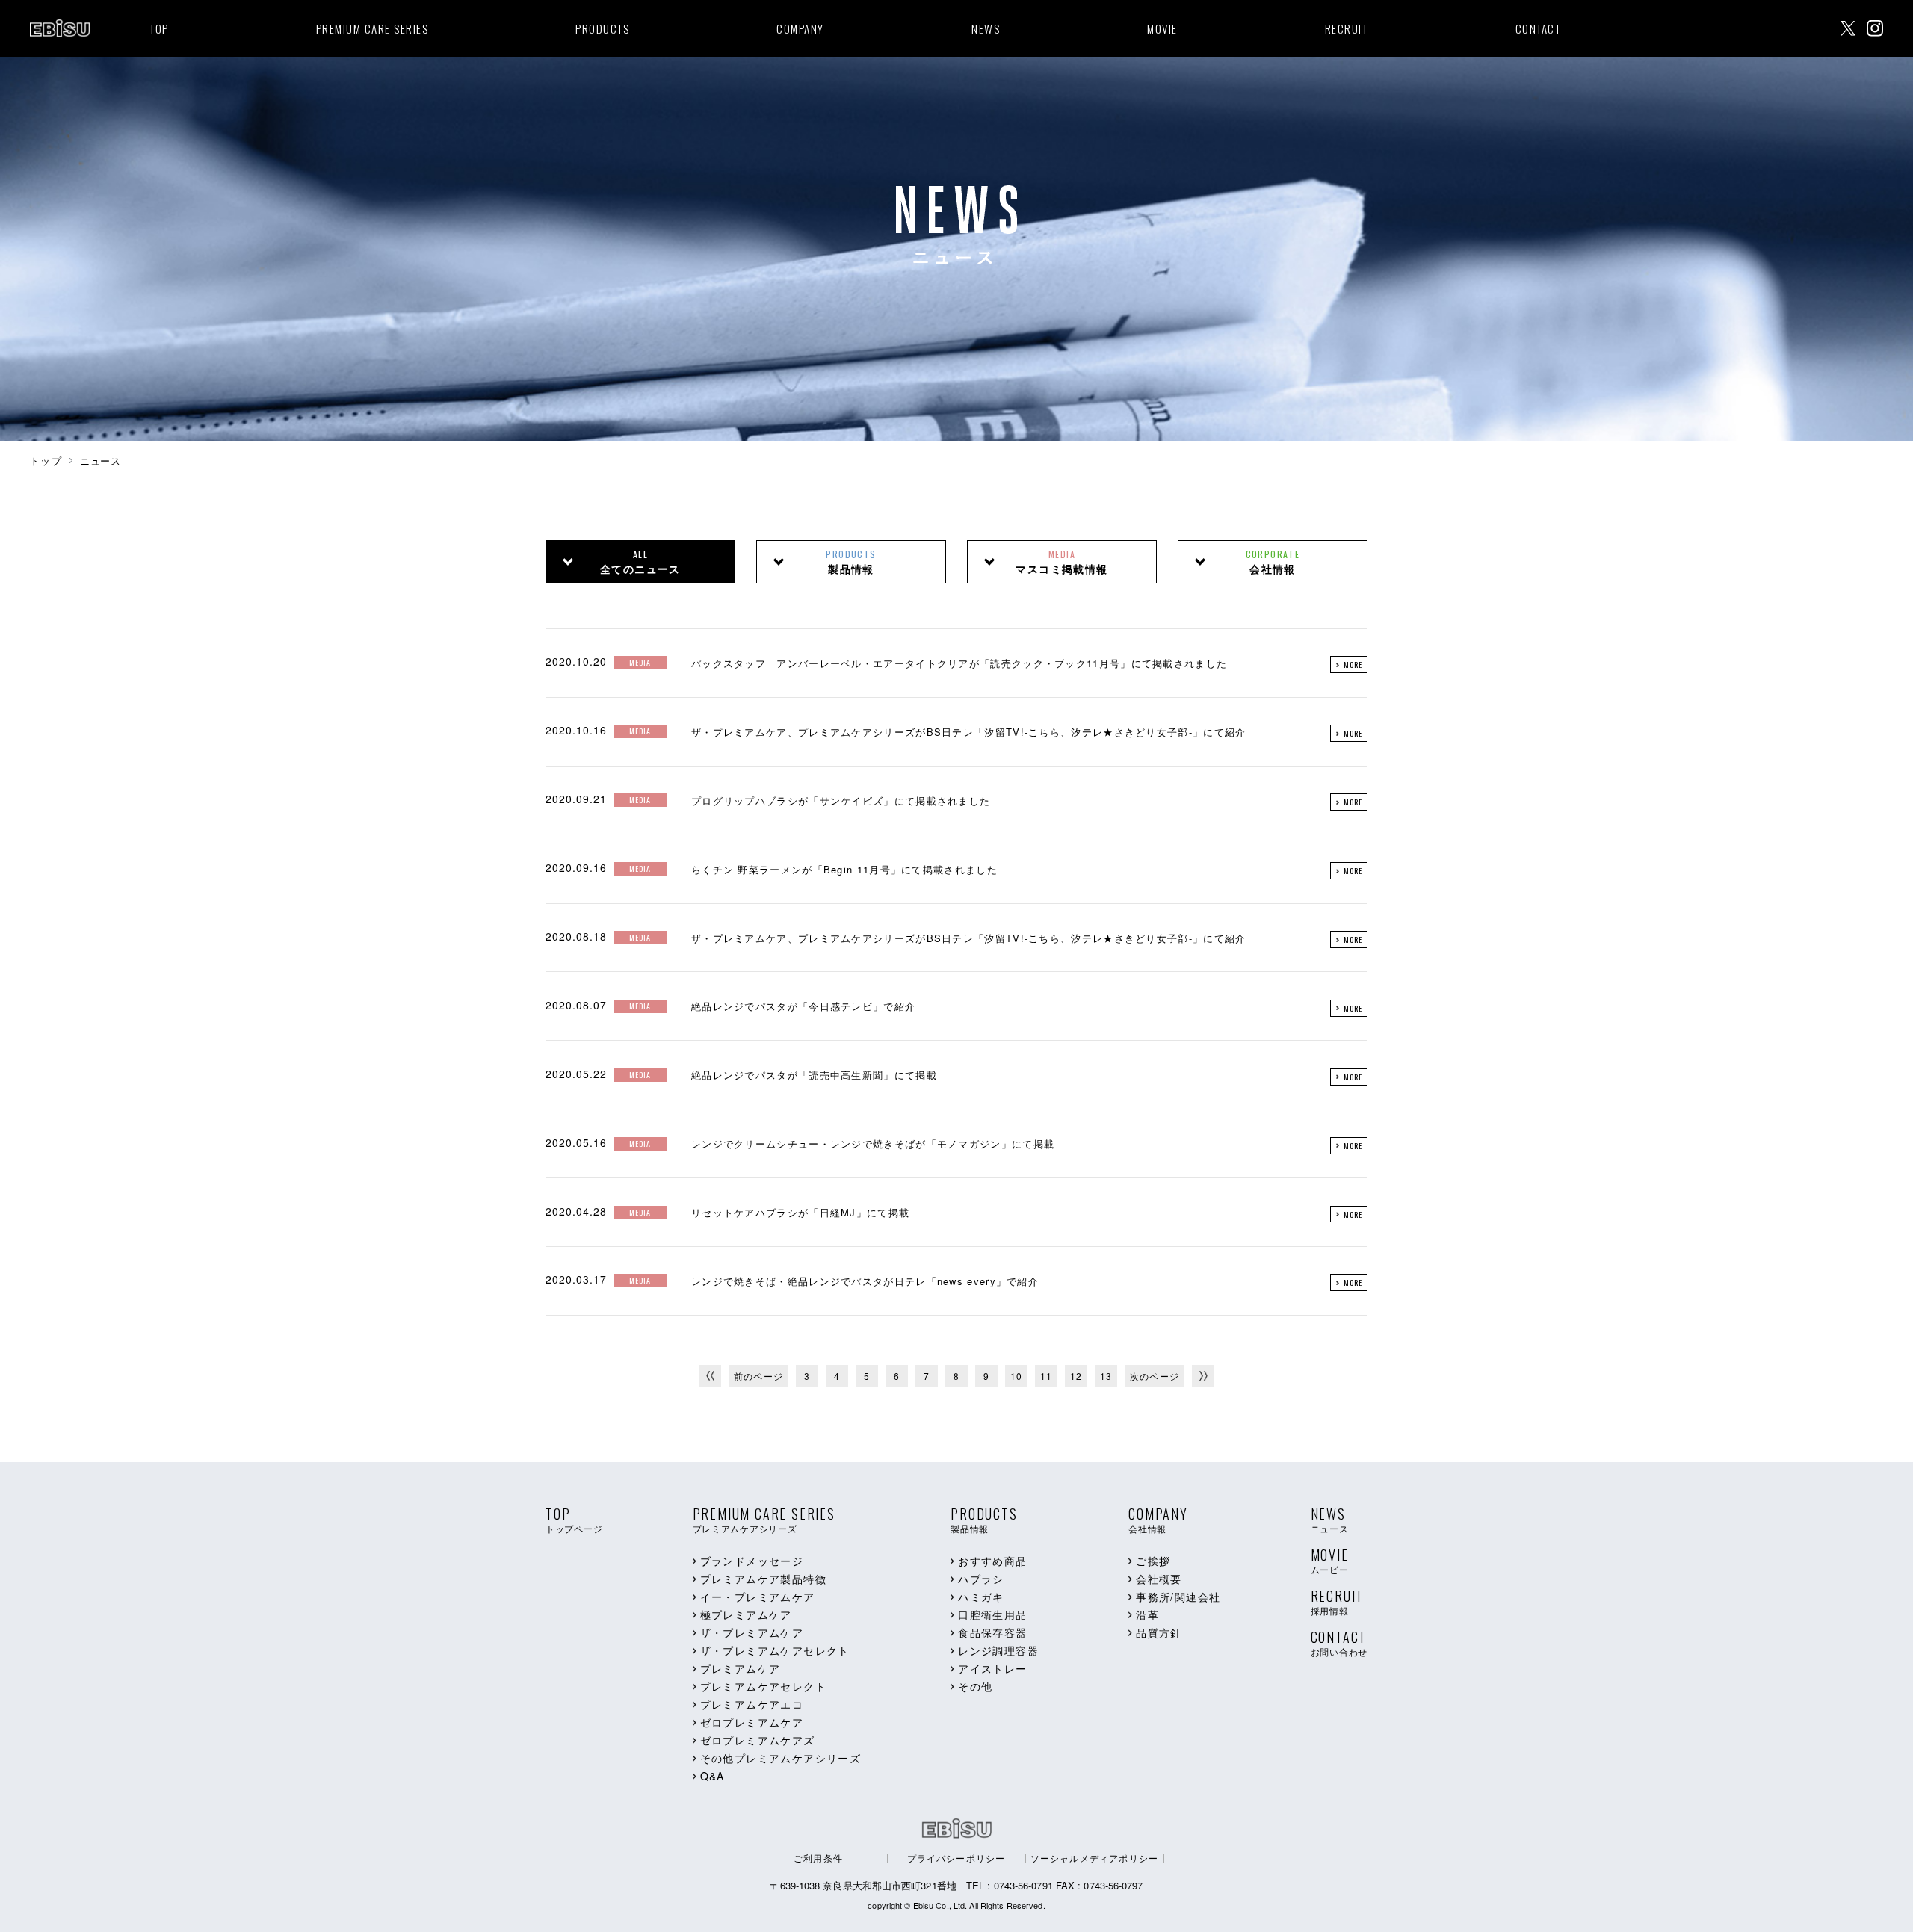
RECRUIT (1347, 28)
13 (1106, 1376)
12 (1076, 1376)
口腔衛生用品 (992, 1614)
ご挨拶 (1153, 1561)
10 (1016, 1376)
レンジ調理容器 (998, 1650)
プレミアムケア (741, 1668)
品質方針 (1159, 1632)
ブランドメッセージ (752, 1561)
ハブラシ (981, 1579)
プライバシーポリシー (956, 1858)
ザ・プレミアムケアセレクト (775, 1650)
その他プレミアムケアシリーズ (781, 1758)
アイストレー (992, 1668)
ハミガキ (981, 1597)
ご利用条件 (818, 1858)
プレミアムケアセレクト (763, 1686)
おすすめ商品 (992, 1561)
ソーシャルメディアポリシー (1095, 1858)
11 (1046, 1376)
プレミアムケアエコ (752, 1704)
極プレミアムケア (746, 1614)
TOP (159, 28)
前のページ (758, 1376)
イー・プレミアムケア (758, 1597)
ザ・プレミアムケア (752, 1632)
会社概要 (1159, 1579)
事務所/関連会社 (1178, 1597)
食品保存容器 (992, 1632)
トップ (46, 461)
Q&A (713, 1776)
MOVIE (1162, 28)
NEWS (986, 28)
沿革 (1147, 1614)
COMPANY (800, 28)
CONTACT (1538, 28)
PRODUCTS (602, 28)
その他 (975, 1686)
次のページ (1155, 1376)
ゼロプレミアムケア (752, 1722)
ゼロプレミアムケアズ (758, 1740)
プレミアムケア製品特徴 (763, 1579)
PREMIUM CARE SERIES (373, 28)
